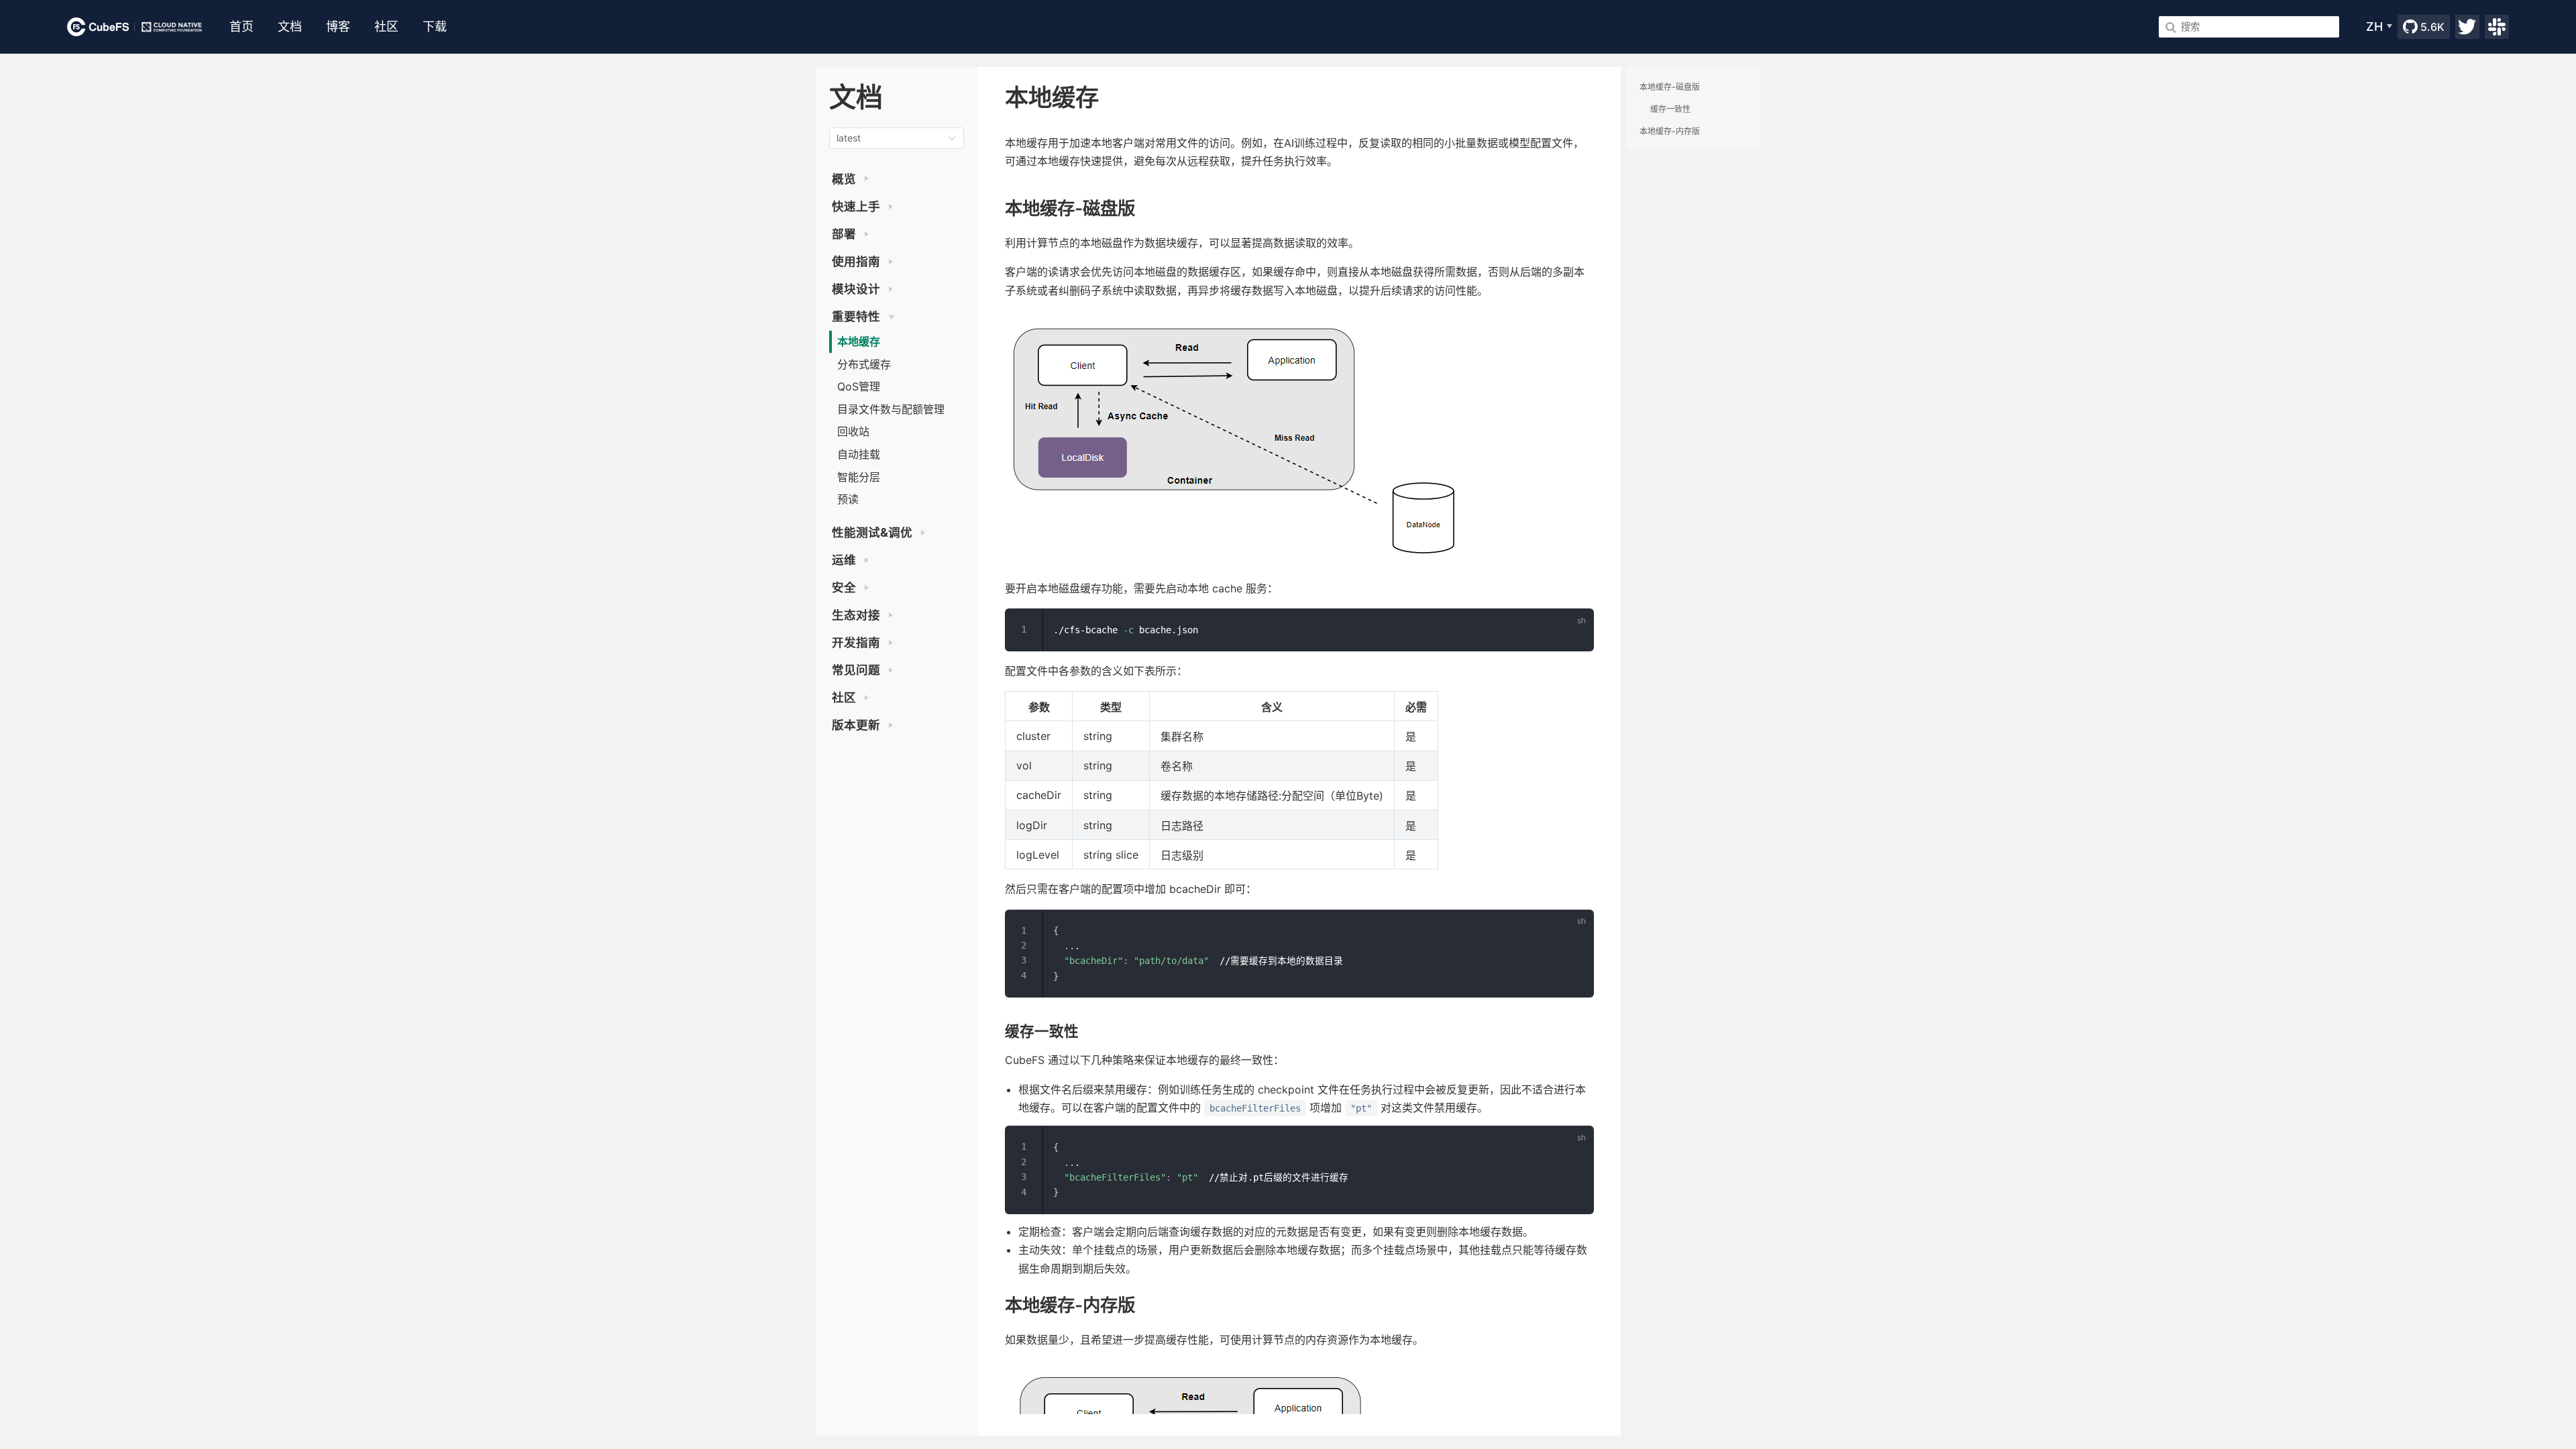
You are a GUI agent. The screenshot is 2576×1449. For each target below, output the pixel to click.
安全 (845, 587)
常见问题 (857, 670)
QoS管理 (859, 386)
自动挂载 (859, 454)
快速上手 (857, 206)
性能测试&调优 (873, 532)
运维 (845, 560)
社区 (845, 697)
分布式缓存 (864, 364)
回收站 (853, 431)
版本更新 (857, 725)
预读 (848, 499)
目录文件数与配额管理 (891, 409)
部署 (845, 234)
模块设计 (857, 289)
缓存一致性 (1670, 109)
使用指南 (857, 261)
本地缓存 (859, 341)
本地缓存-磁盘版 (1670, 87)
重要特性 (857, 316)
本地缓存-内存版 (1670, 131)
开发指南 (857, 642)
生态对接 (857, 615)
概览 (845, 179)
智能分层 (859, 477)
